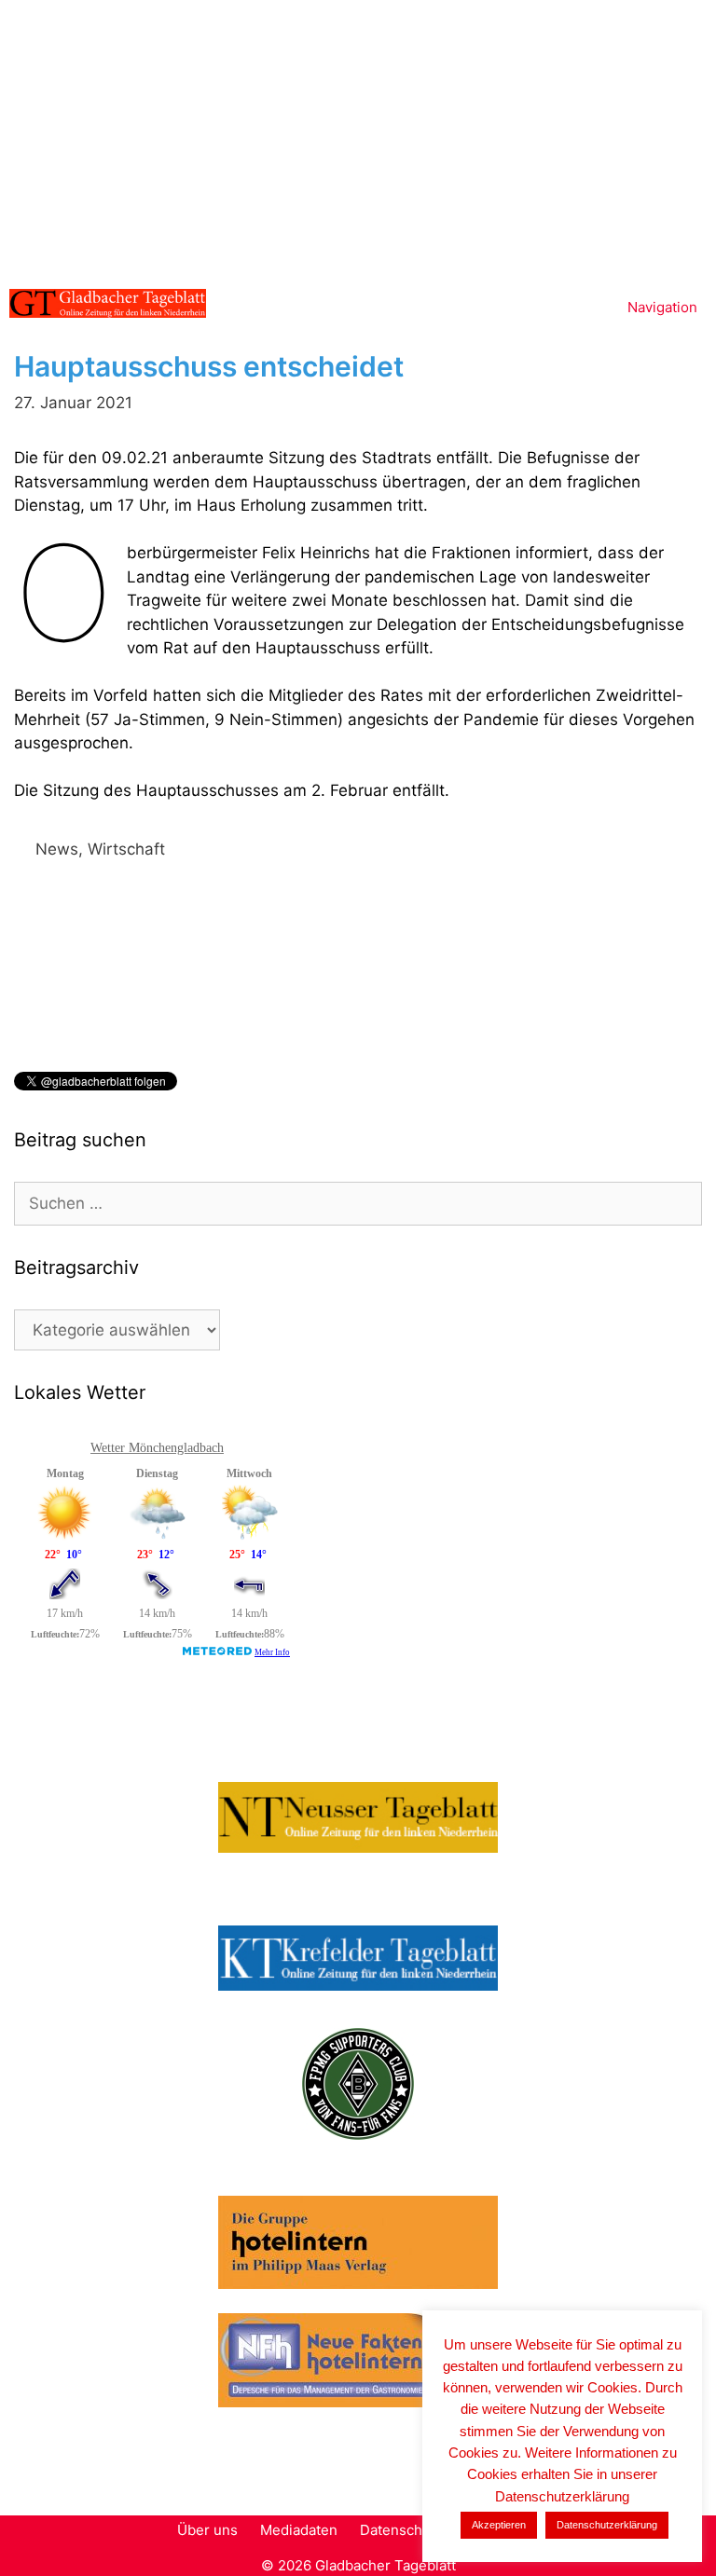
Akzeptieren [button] (499, 2525)
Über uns (207, 2530)
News (57, 849)
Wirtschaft (126, 849)
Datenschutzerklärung (607, 2525)
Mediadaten (299, 2530)
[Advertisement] (358, 140)
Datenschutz (401, 2530)
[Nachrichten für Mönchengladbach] (108, 303)
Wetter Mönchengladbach (157, 1448)
